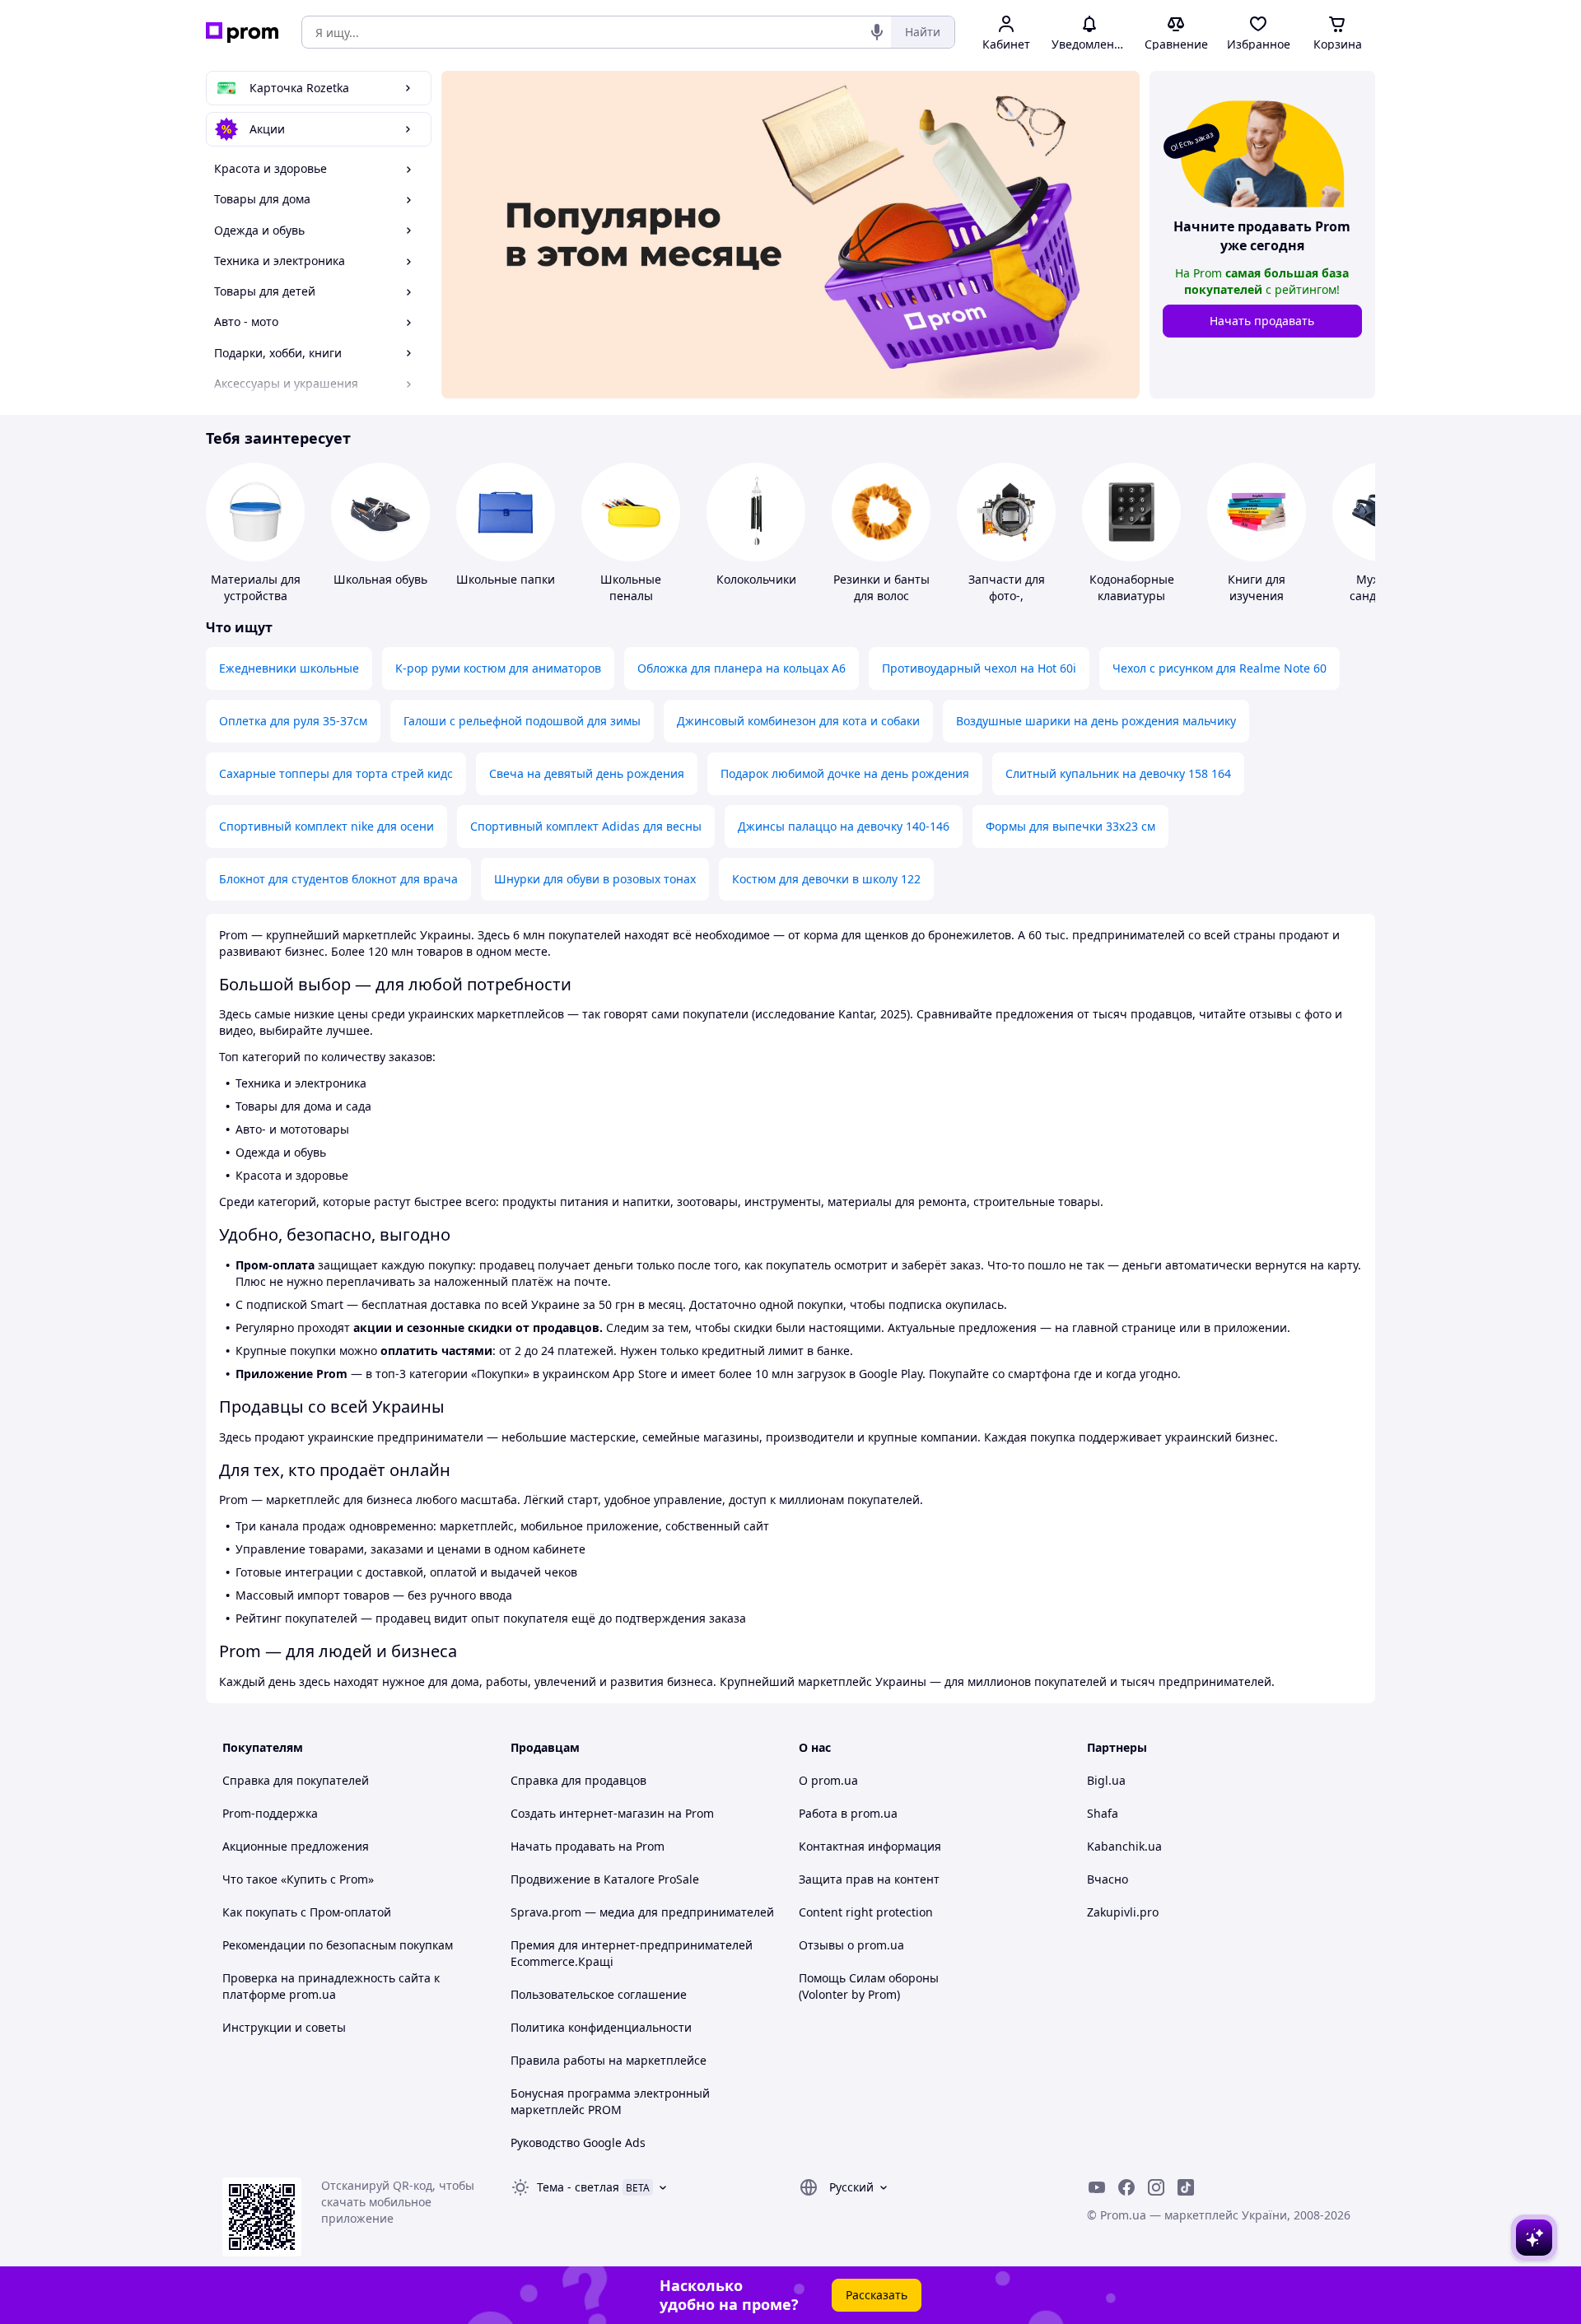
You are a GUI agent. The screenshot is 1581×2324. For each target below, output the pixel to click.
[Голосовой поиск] (877, 32)
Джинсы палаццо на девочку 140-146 (844, 826)
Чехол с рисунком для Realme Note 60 (1220, 668)
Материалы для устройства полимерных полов (256, 604)
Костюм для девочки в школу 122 (826, 879)
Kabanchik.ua (1124, 1846)
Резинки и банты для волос (881, 587)
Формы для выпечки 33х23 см (1070, 826)
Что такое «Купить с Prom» (298, 1879)
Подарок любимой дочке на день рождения (845, 773)
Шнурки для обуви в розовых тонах (595, 879)
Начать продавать (1262, 321)
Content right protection (866, 1912)
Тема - (578, 2187)
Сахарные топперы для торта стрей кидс (336, 773)
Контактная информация (870, 1846)
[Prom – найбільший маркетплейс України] (242, 33)
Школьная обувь (380, 579)
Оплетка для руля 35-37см (293, 721)
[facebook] (1126, 2187)
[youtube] (1097, 2187)
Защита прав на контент (869, 1879)
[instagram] (1156, 2187)
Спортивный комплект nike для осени (326, 826)
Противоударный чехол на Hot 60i (979, 668)
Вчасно (1108, 1879)
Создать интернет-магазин (588, 1813)
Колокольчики (756, 579)
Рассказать (877, 2295)
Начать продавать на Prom (588, 1846)
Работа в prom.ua (848, 1813)
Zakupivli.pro (1123, 1912)
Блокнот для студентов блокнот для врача (338, 879)
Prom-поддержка (270, 1813)
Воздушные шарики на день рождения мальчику (1096, 721)
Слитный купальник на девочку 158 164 (1118, 773)
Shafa (1103, 1813)
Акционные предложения (296, 1846)
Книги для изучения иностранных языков (1257, 604)
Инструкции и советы (284, 2027)
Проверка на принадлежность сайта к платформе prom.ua (331, 1986)
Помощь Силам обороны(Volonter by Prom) (869, 1986)
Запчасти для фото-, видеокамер (1007, 596)
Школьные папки (506, 579)
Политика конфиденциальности (601, 2027)
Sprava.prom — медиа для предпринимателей (642, 1912)
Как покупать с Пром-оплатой (307, 1912)
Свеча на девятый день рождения (587, 773)
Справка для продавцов (578, 1780)
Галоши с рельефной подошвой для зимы (522, 721)
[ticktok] (1186, 2187)
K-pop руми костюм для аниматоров (498, 668)
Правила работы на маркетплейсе (609, 2060)
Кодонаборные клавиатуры (1132, 587)
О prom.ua (828, 1780)
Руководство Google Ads (578, 2142)
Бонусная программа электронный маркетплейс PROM (610, 2101)
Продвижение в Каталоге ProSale (605, 1879)
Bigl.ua (1106, 1780)
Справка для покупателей (296, 1780)
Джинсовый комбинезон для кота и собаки (798, 721)
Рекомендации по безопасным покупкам (338, 1945)
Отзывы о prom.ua (851, 1945)
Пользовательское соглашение (599, 1994)
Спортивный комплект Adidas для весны (586, 826)
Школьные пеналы (631, 587)
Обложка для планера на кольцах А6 (742, 668)
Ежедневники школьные (289, 668)
